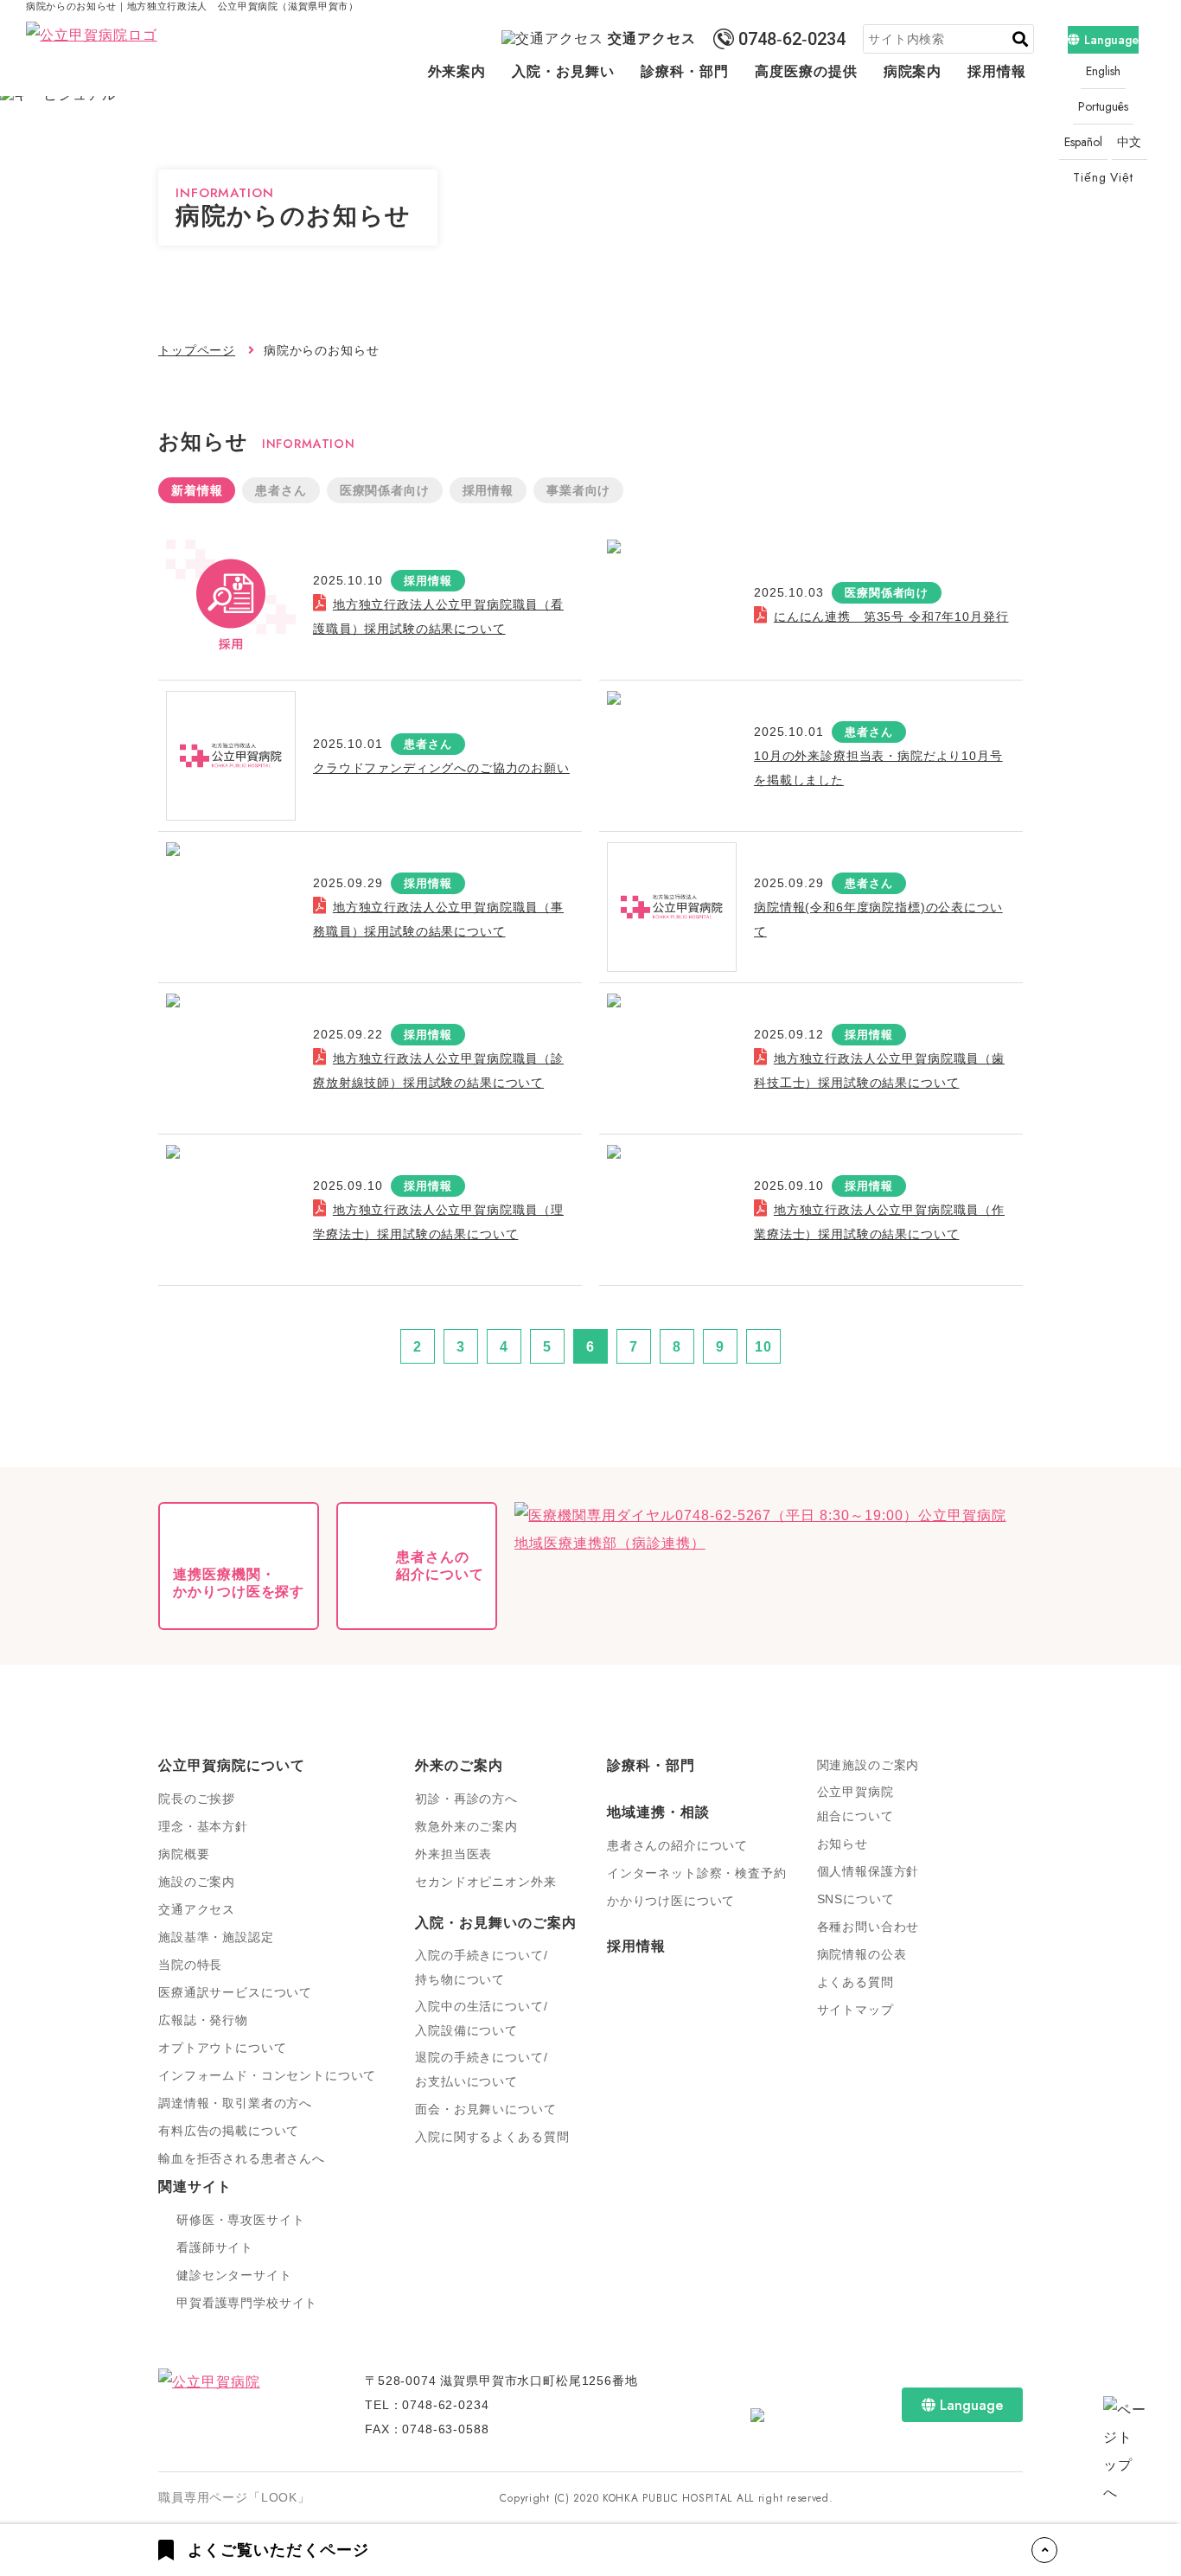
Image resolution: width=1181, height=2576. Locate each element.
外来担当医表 (453, 1854)
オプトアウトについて (222, 2048)
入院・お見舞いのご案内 (496, 1923)
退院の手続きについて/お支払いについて (481, 2069)
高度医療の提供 (806, 71)
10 (763, 1347)
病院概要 (184, 1854)
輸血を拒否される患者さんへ (242, 2158)
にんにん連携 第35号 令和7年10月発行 (891, 617)
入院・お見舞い (563, 71)
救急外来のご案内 (466, 1826)
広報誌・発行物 (203, 2020)
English (1103, 71)
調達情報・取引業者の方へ (235, 2103)
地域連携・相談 (658, 1812)
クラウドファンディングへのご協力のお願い (441, 768)
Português (1103, 106)
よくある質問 (855, 1982)
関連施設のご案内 (868, 1765)
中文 (1130, 142)
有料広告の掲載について (229, 2131)
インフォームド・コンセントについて (267, 2075)
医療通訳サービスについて (235, 1992)
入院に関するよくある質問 (492, 2137)
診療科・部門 (685, 71)
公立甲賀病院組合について (855, 1804)
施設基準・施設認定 (216, 1937)
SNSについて (856, 1899)
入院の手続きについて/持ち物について (481, 1967)
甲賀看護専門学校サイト (247, 2303)
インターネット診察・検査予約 (697, 1873)
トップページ (197, 350)
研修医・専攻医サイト (240, 2220)
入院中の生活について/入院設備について (481, 2018)
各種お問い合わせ (868, 1927)
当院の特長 (190, 1965)
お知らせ (843, 1844)
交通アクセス (652, 38)
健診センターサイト (234, 2275)
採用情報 (997, 71)
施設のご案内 (197, 1882)
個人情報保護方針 (868, 1871)
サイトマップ (855, 2010)
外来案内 (457, 71)
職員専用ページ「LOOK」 (234, 2497)
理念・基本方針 (203, 1826)
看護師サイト (215, 2247)
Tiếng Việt (1103, 177)
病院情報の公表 (862, 1954)
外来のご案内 (459, 1765)
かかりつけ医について (671, 1901)
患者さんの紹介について (677, 1845)
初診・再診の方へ (466, 1799)
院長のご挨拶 (197, 1799)
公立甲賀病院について (232, 1765)
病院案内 (913, 71)
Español (1083, 142)
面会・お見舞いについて (485, 2109)
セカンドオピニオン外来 (485, 1882)
